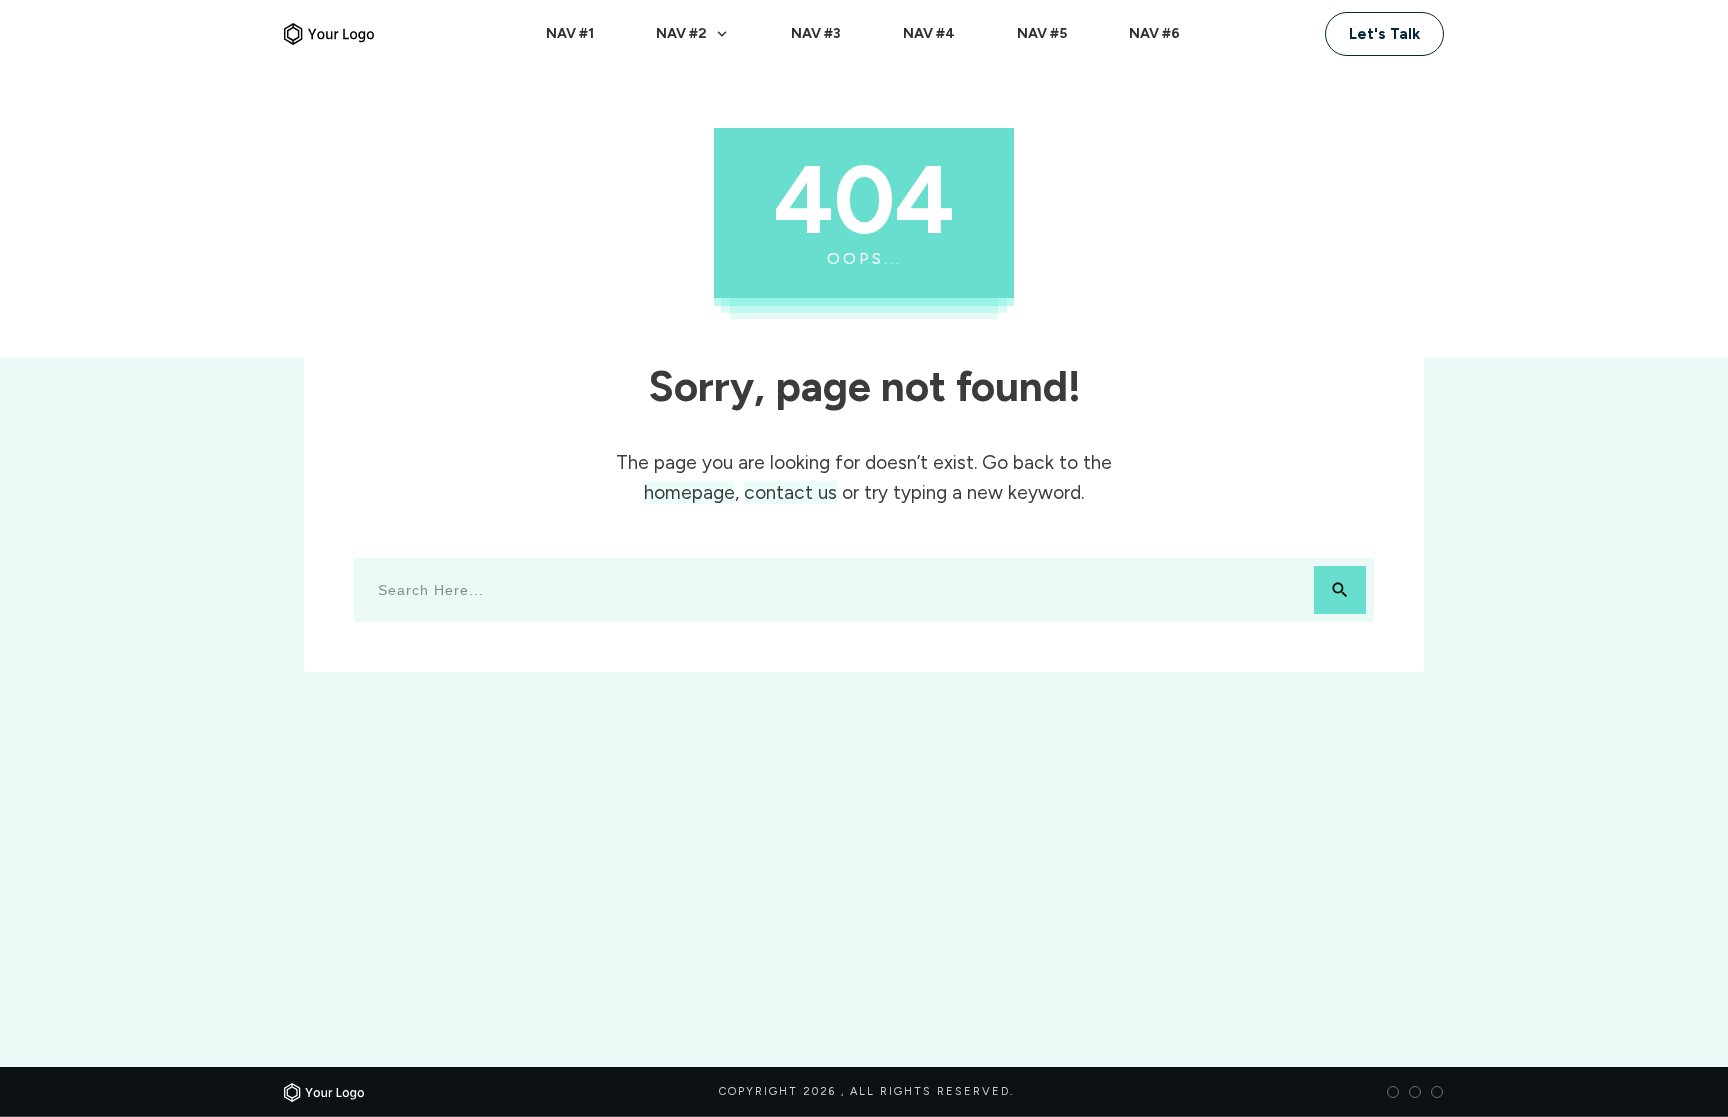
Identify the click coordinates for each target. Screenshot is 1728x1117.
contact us (790, 492)
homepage (689, 492)
